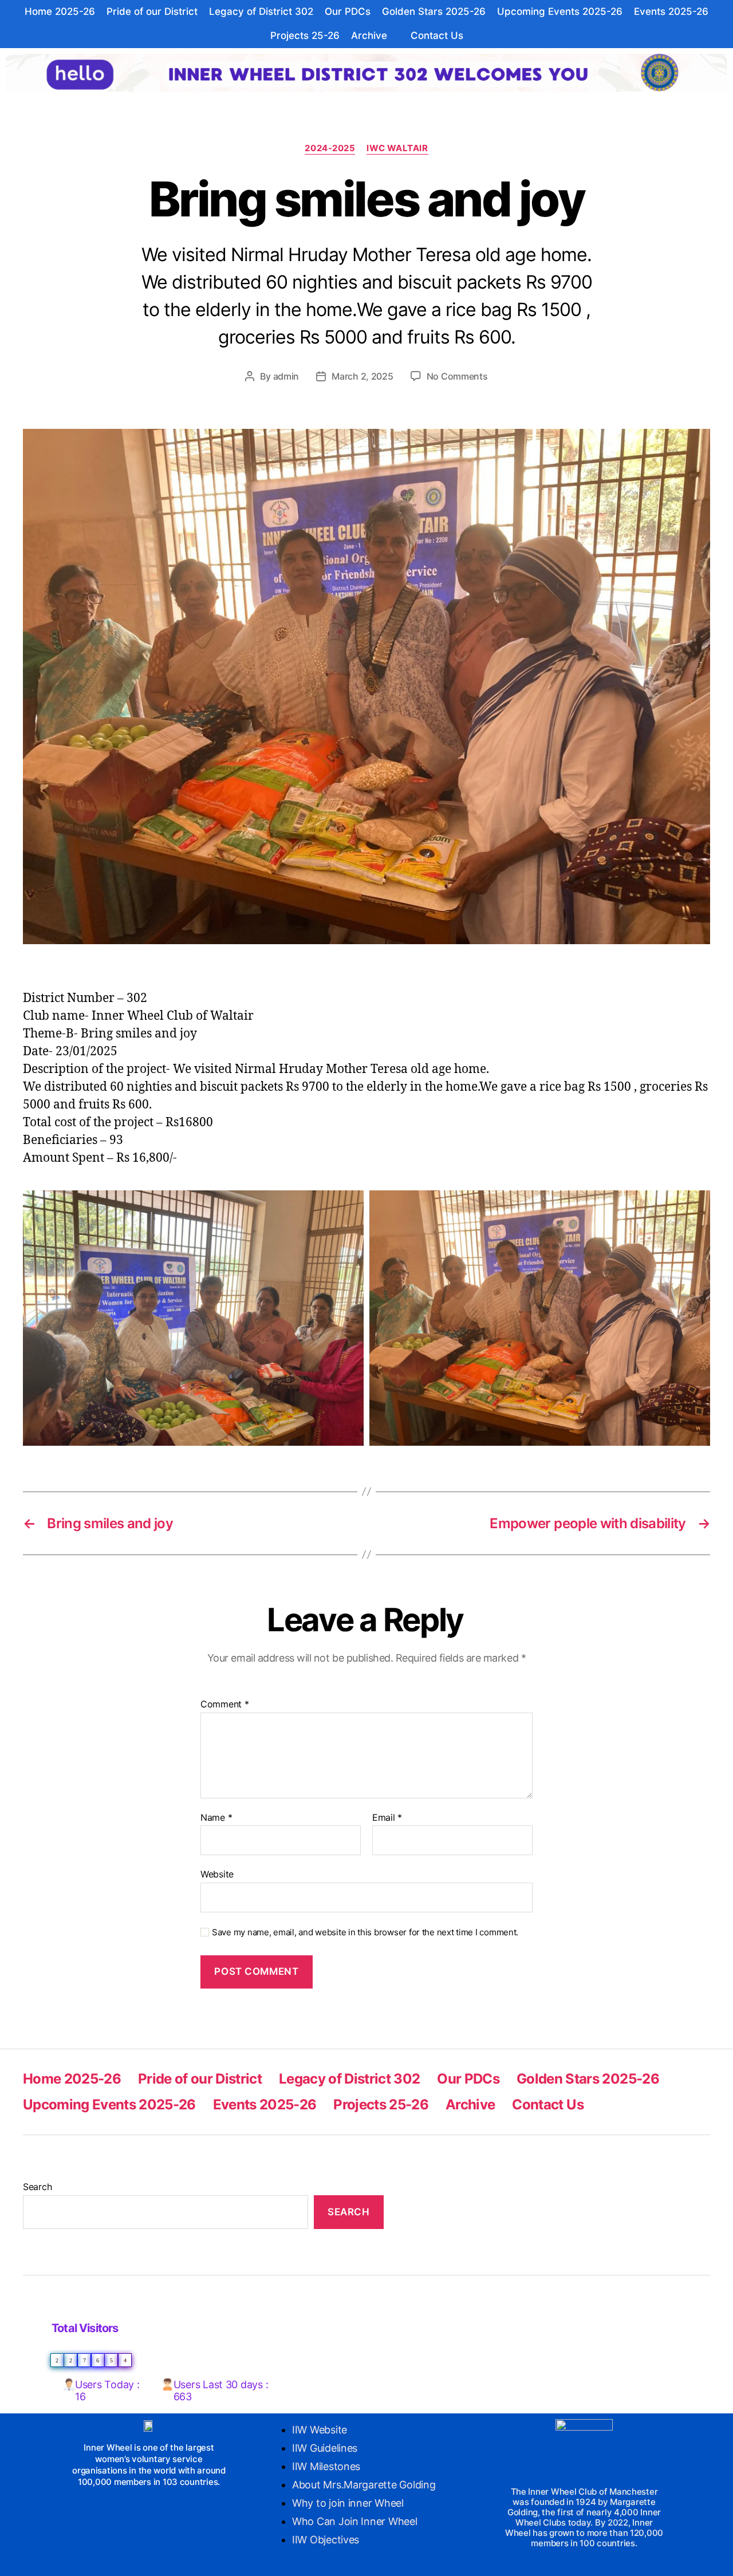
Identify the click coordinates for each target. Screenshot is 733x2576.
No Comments (457, 376)
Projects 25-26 (305, 35)
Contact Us (437, 35)
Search (37, 2187)
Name (216, 1818)
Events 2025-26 (671, 11)
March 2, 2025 (362, 376)
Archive (369, 35)
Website (217, 1874)
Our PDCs (348, 11)
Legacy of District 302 (261, 11)
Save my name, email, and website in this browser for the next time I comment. (365, 1932)
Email (387, 1818)
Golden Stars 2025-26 (434, 11)
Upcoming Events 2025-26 (560, 11)
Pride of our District (152, 11)
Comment (225, 1705)
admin (286, 376)
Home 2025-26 (60, 11)
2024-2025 (330, 148)
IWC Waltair (397, 148)
